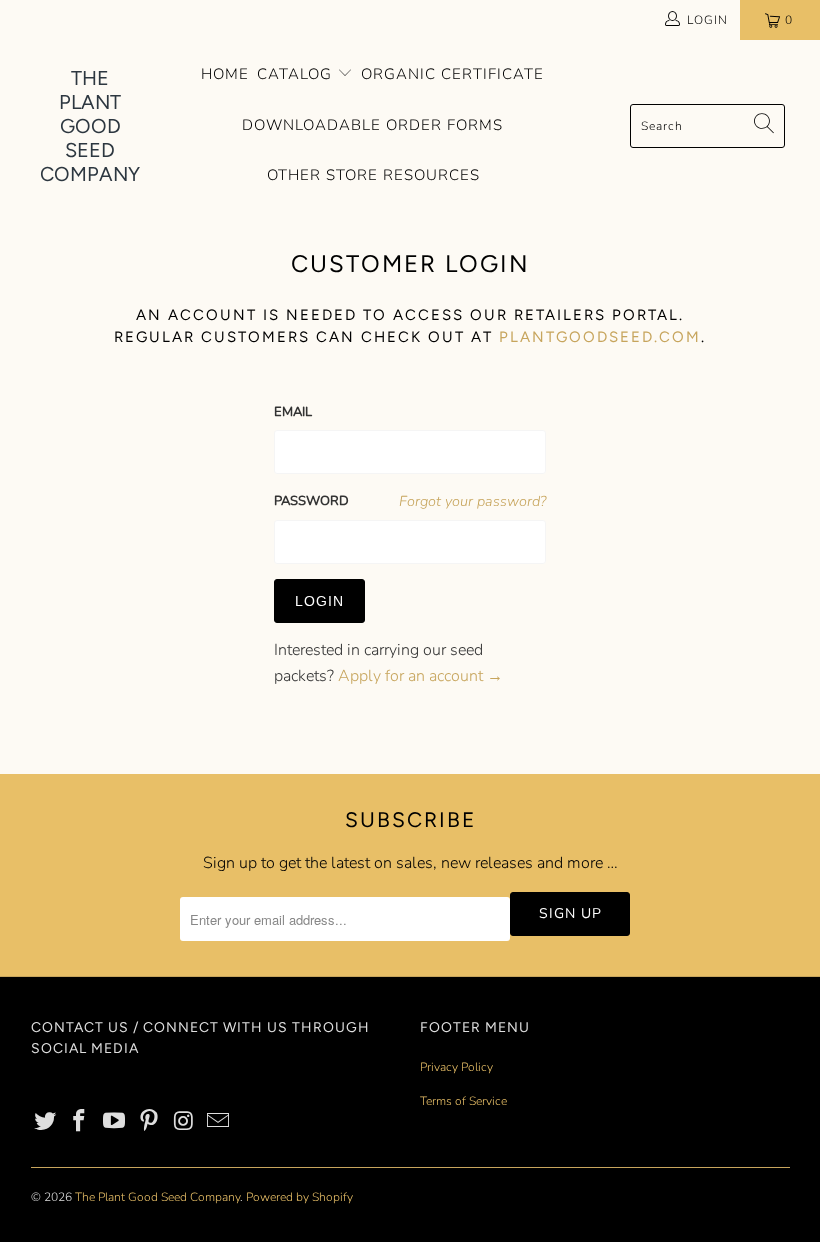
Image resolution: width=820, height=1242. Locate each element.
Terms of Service (463, 1101)
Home (225, 74)
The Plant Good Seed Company (157, 1197)
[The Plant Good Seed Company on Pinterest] (150, 1122)
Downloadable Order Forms (372, 125)
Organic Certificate (452, 74)
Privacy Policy (456, 1067)
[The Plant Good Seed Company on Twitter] (46, 1122)
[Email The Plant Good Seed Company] (219, 1122)
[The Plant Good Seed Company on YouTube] (115, 1122)
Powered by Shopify (299, 1197)
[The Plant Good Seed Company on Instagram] (184, 1122)
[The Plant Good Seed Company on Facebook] (80, 1122)
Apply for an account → (420, 676)
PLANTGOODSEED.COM (600, 337)
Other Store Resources (373, 175)
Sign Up (570, 913)
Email (293, 412)
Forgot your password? (472, 501)
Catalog (297, 74)
